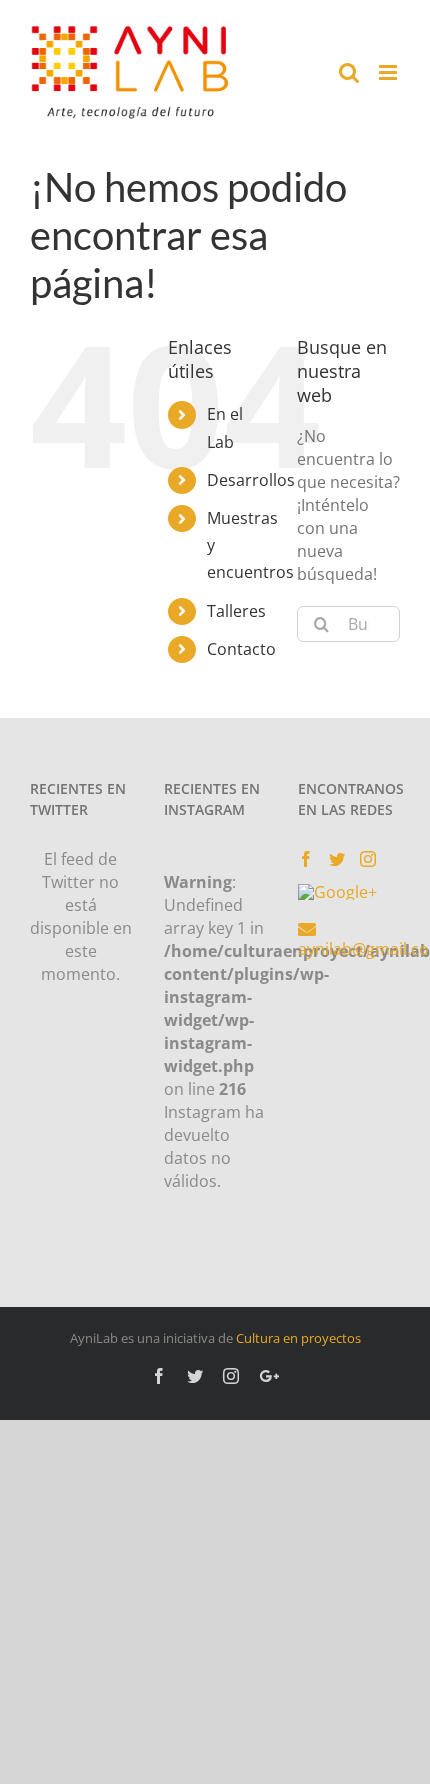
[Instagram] (368, 859)
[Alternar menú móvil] (389, 72)
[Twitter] (337, 859)
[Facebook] (306, 859)
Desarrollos (251, 480)
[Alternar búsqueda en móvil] (349, 72)
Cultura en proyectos (298, 1338)
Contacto (241, 649)
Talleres (236, 611)
